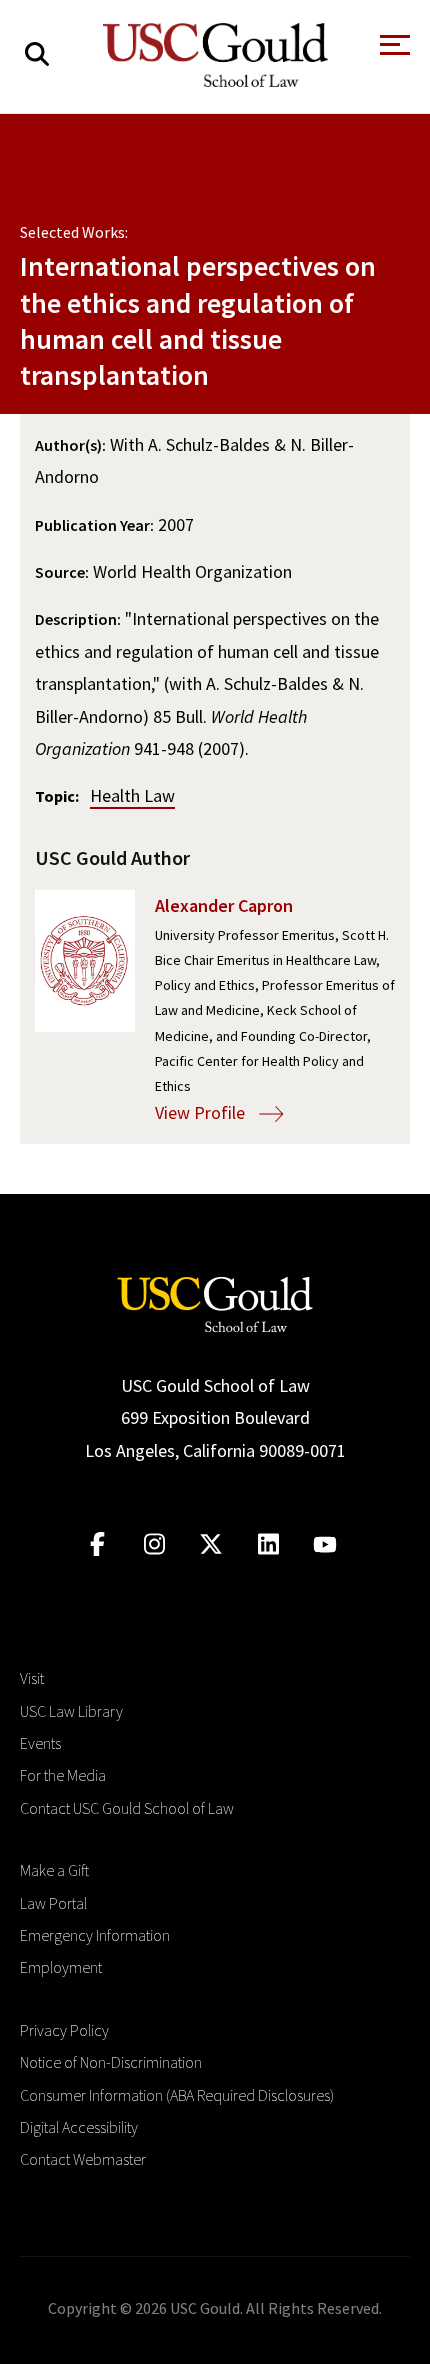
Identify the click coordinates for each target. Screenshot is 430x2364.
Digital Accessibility (79, 2127)
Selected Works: (74, 232)
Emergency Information (95, 1935)
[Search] (37, 54)
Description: (78, 619)
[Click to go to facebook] (97, 1544)
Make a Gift (54, 1870)
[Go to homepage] (215, 1302)
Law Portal (53, 1903)
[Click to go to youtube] (325, 1544)
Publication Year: (94, 525)
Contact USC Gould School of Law (127, 1808)
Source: (62, 572)
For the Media (63, 1775)
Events (40, 1743)
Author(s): (70, 445)
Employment (61, 1967)
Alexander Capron (224, 905)
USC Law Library (71, 1711)
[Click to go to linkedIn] (268, 1544)
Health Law (132, 795)
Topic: (57, 796)
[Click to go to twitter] (211, 1544)
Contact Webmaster (83, 2159)
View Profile (202, 1112)
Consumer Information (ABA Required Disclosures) (177, 2095)
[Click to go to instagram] (154, 1544)
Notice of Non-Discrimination (111, 2062)
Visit (32, 1678)
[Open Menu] (393, 50)
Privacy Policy (64, 2030)
